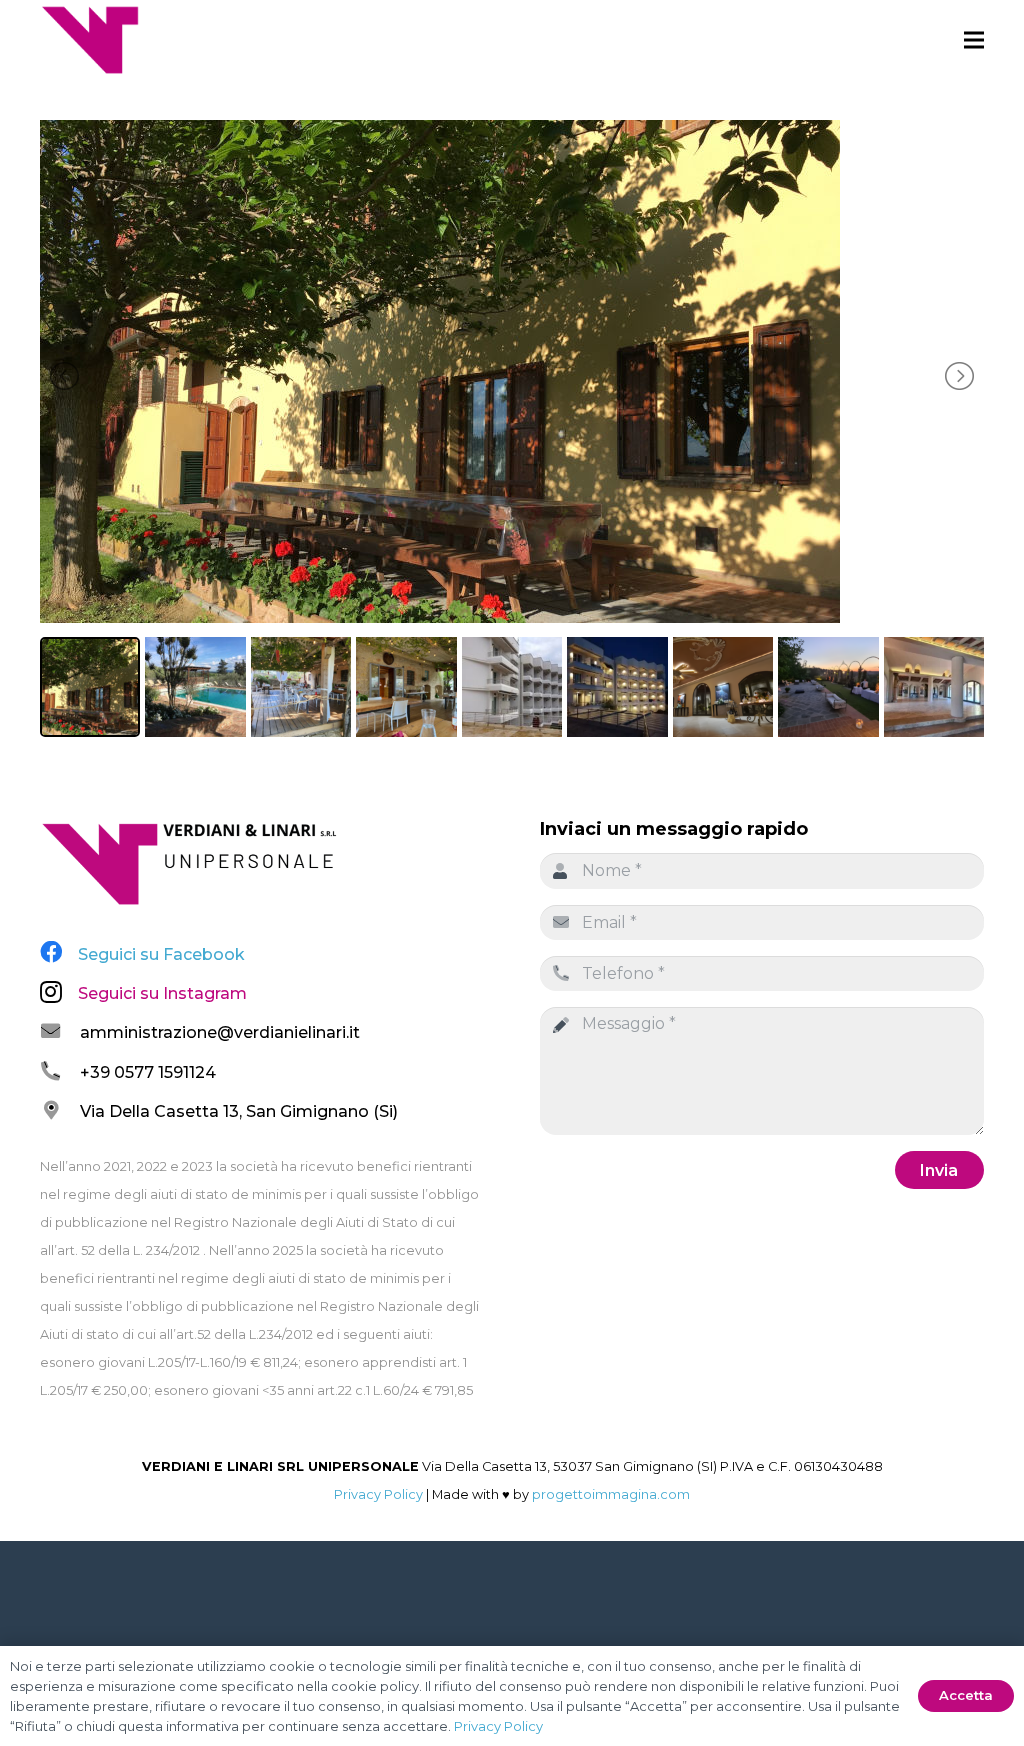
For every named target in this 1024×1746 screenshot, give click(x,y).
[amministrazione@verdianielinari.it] (60, 1033)
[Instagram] (51, 992)
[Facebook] (51, 952)
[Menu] (974, 40)
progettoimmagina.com (611, 1494)
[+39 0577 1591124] (60, 1073)
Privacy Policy (378, 1494)
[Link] (90, 40)
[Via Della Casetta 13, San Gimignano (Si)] (60, 1112)
